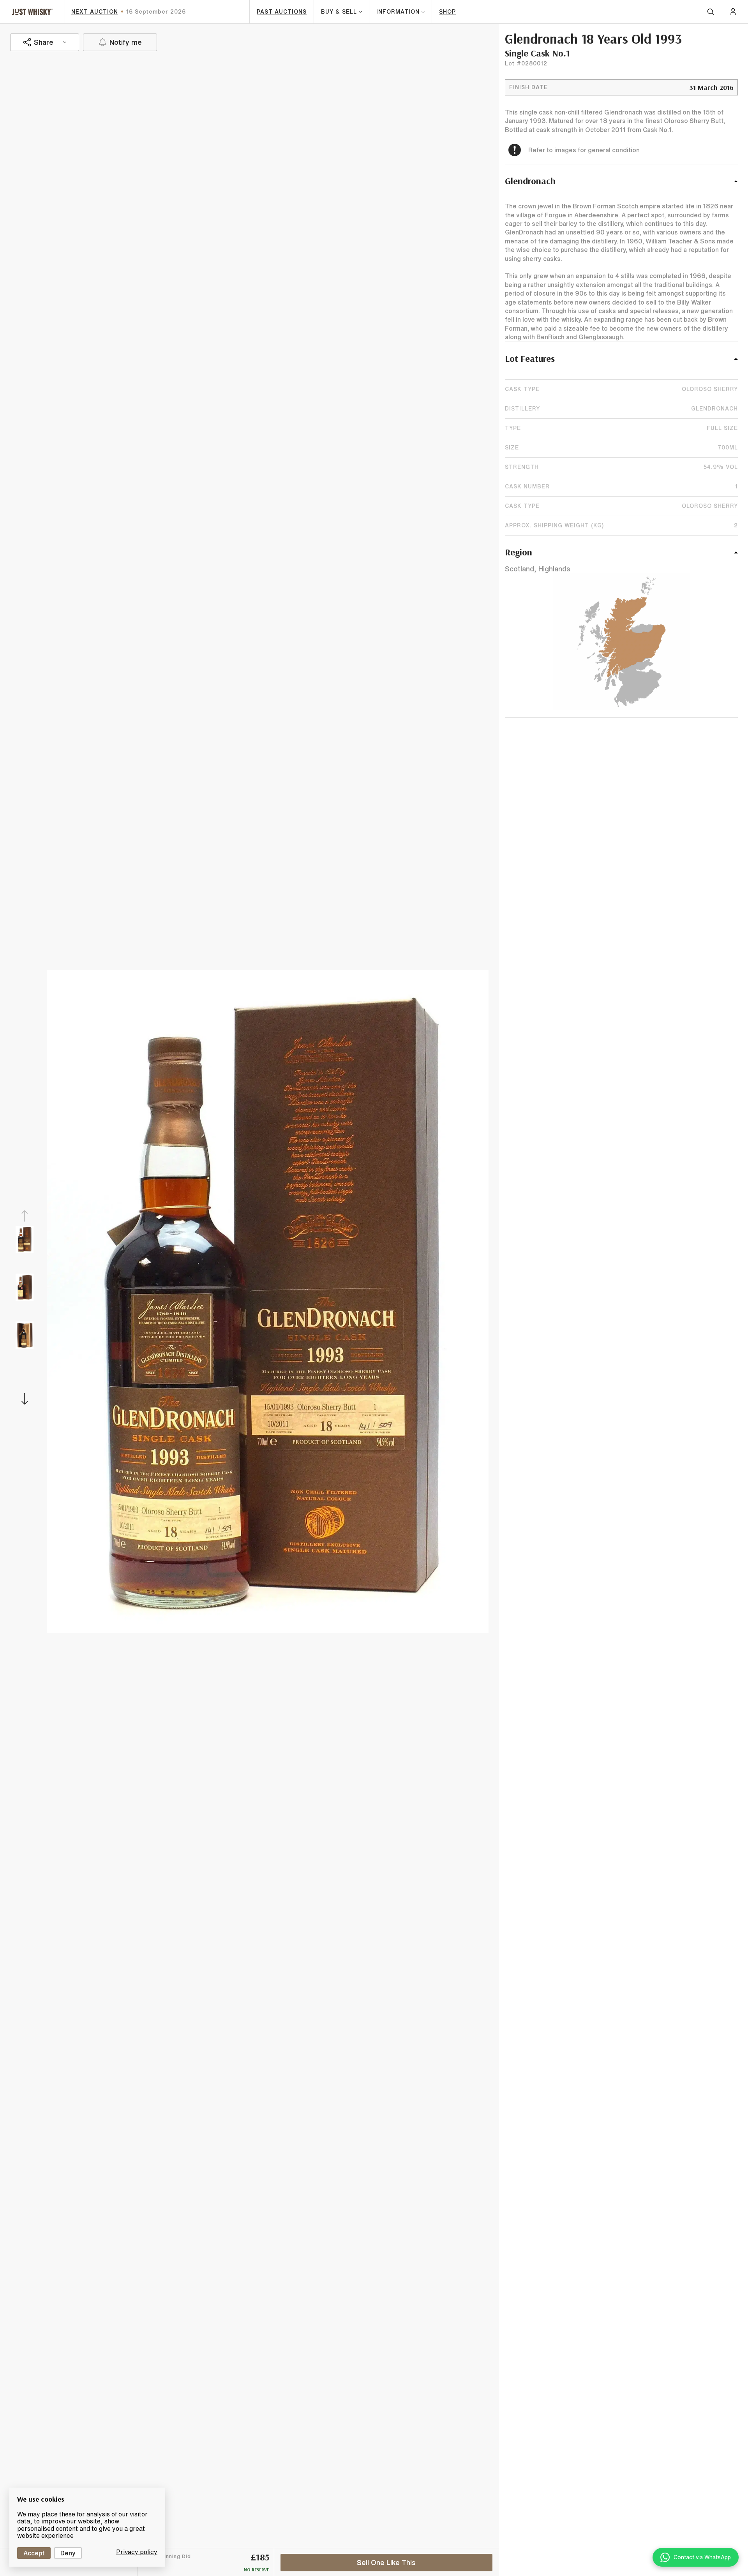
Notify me (126, 42)
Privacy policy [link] (137, 2552)
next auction (95, 12)
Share (44, 42)
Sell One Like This (386, 2562)
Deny (68, 2553)
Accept (34, 2553)
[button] (621, 185)
